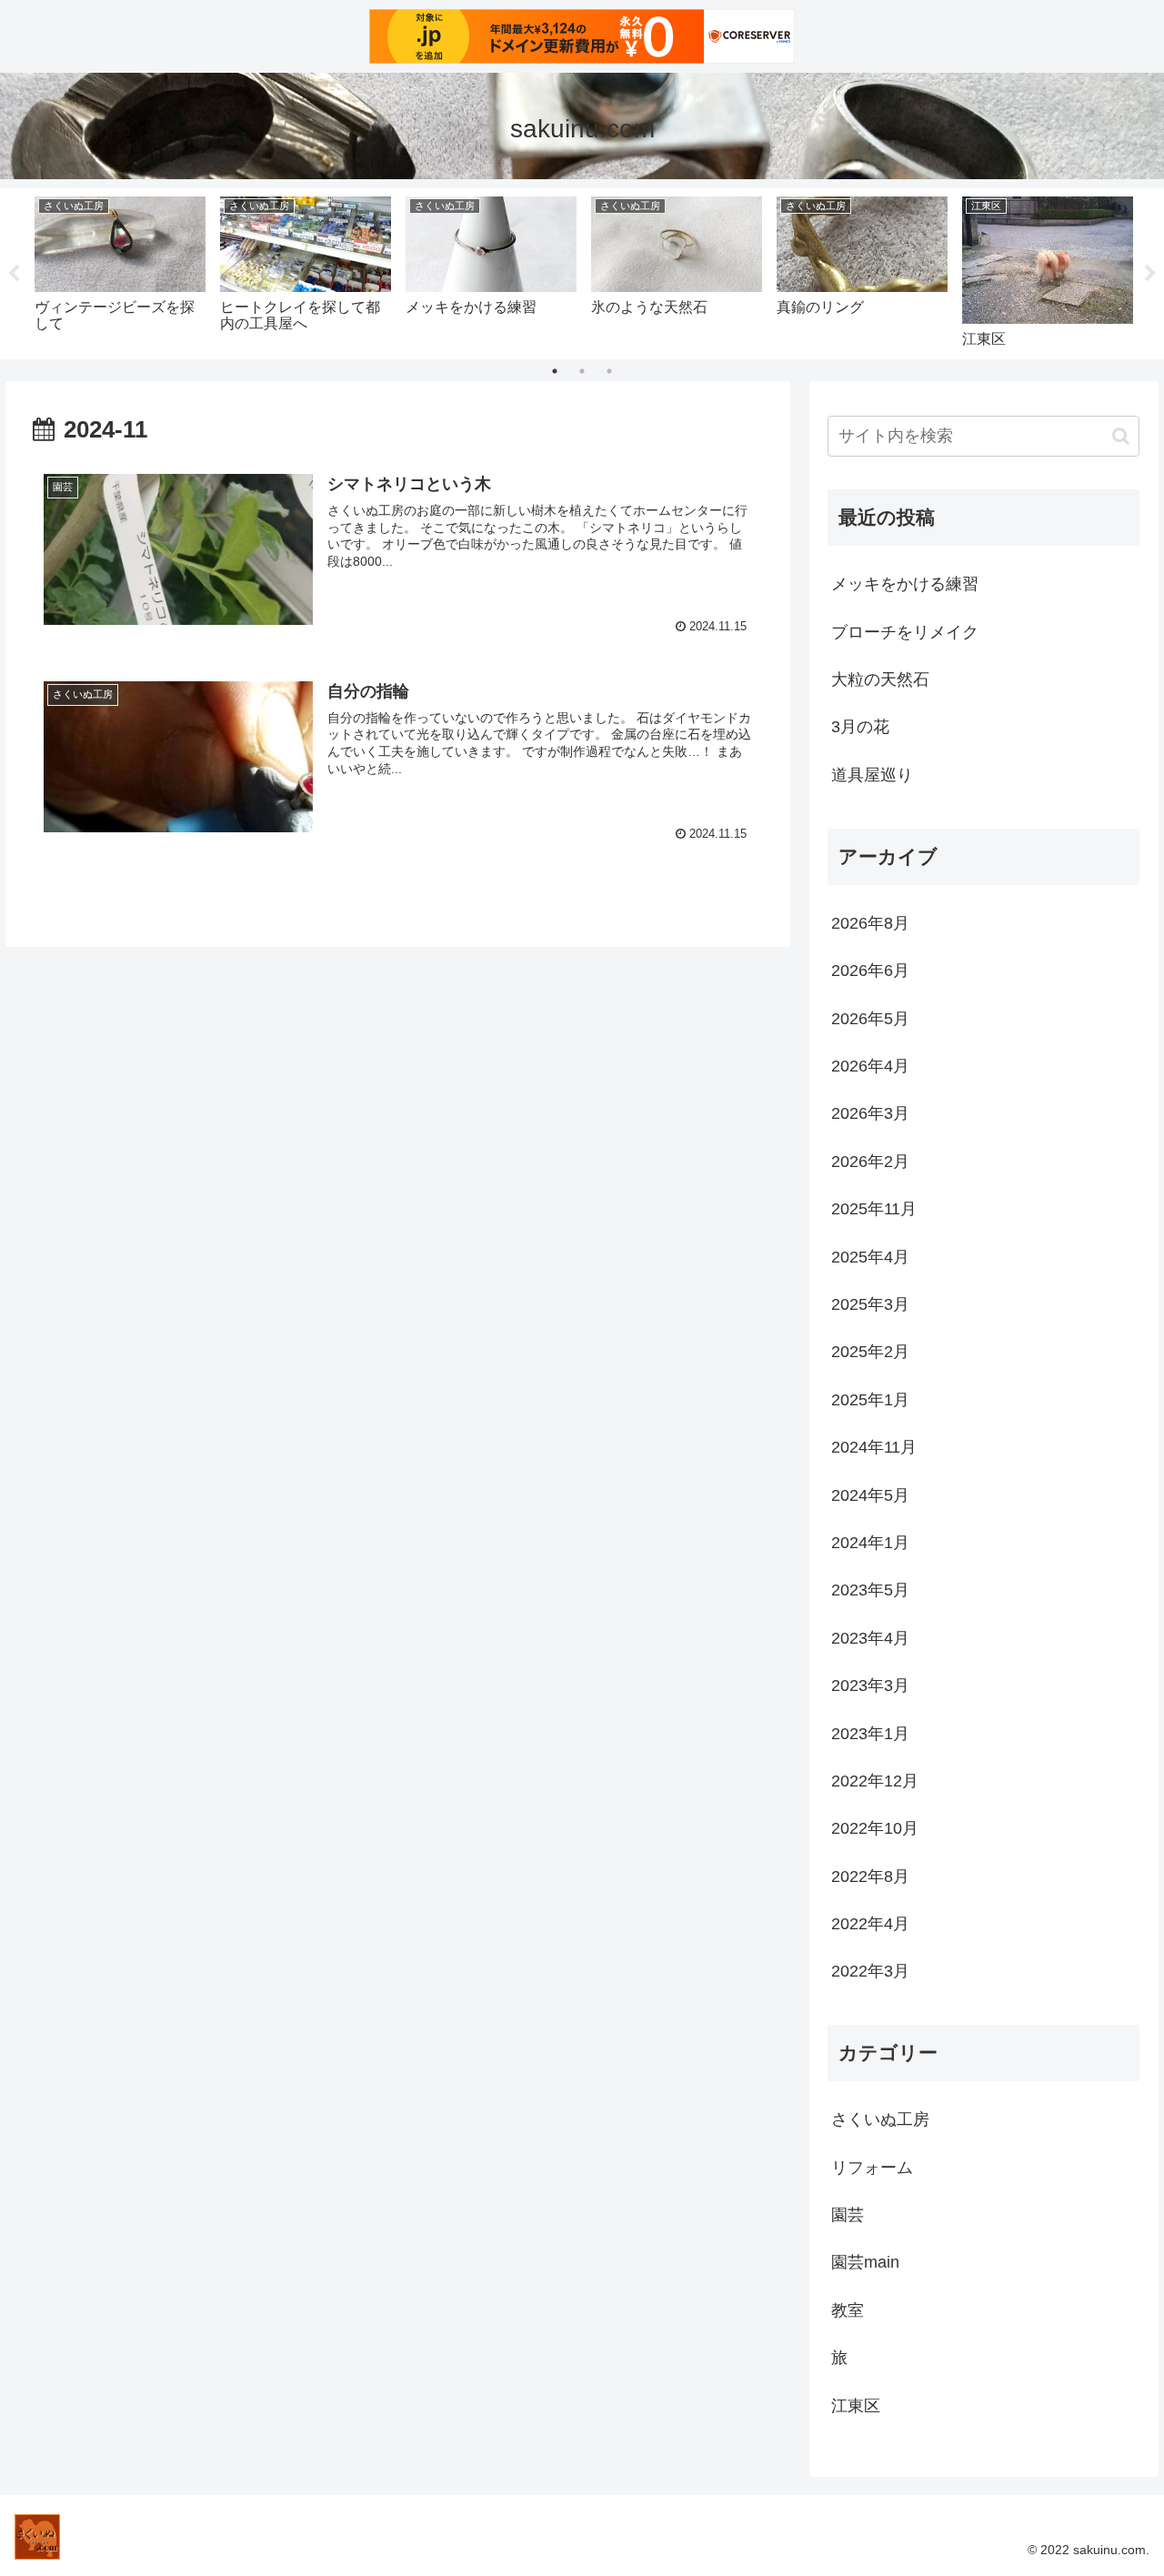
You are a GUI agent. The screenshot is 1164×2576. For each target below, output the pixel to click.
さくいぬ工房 (880, 2119)
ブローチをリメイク (905, 632)
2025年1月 (870, 1399)
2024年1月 (870, 1543)
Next (1150, 274)
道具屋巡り (872, 775)
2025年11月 (874, 1209)
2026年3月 (870, 1113)
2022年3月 (870, 1971)
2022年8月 (870, 1876)
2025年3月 (870, 1304)
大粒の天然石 (880, 679)
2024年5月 (870, 1494)
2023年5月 (870, 1590)
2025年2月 (870, 1352)
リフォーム (872, 2167)
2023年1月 (870, 1733)
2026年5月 (870, 1018)
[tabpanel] (120, 271)
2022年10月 (875, 1828)
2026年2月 (870, 1161)
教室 (848, 2309)
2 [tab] (582, 371)
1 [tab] (555, 371)
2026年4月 (870, 1066)
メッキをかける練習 (905, 584)
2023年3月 (870, 1685)
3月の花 (860, 727)
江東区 (856, 2405)
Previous (14, 274)
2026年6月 (870, 971)
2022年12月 (875, 1781)
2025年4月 (870, 1256)
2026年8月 (870, 923)
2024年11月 (874, 1447)
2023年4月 (870, 1637)
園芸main (865, 2262)
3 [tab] (609, 371)
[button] (1121, 436)
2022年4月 (870, 1924)
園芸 (848, 2215)
